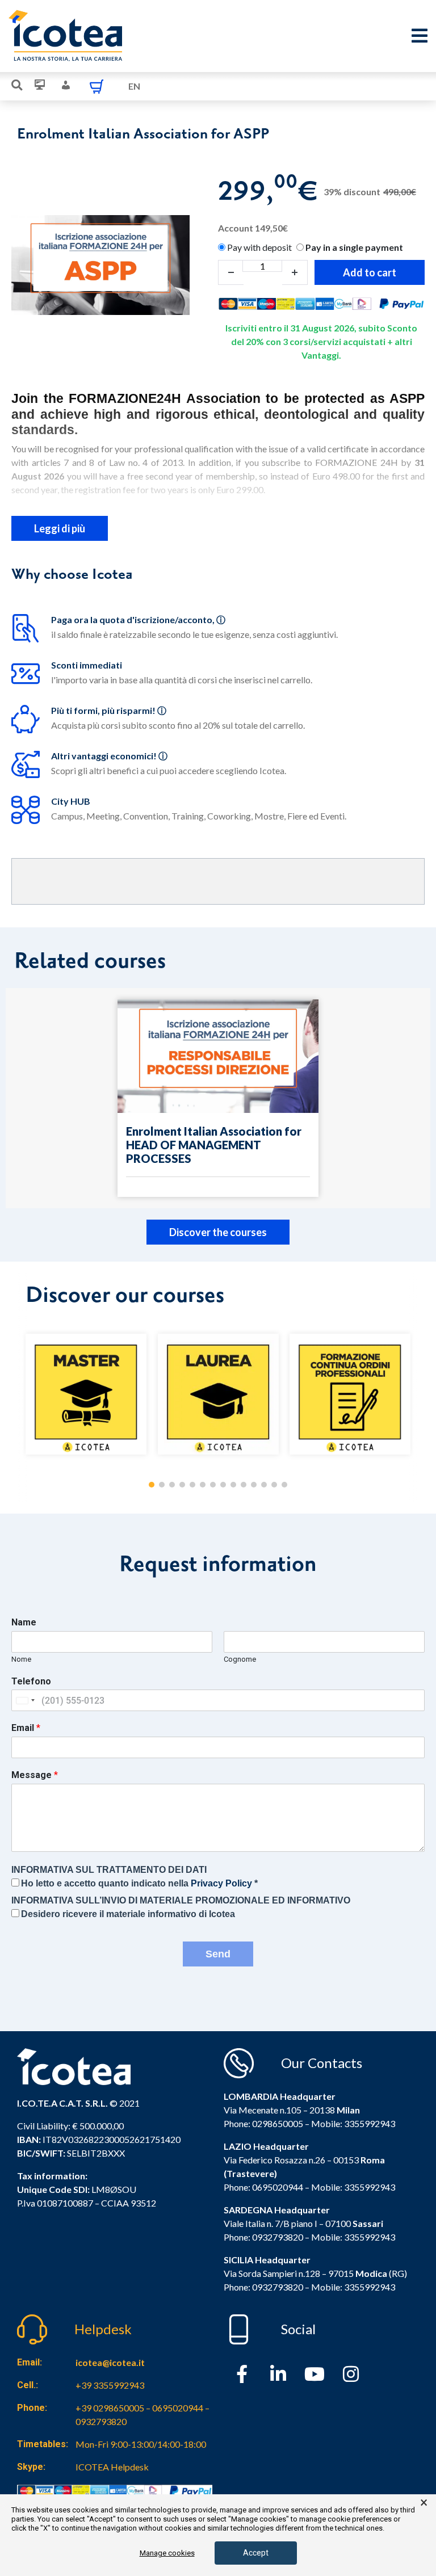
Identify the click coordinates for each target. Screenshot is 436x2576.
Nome (21, 1659)
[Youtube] (315, 2374)
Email (26, 1728)
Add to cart (370, 272)
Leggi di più (60, 528)
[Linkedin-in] (278, 2374)
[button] (152, 1485)
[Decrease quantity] (231, 272)
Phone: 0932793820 (263, 2237)
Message (35, 1775)
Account (253, 228)
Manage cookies (167, 2553)
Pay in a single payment (354, 247)
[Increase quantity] (295, 272)
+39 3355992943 (110, 2385)
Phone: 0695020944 (263, 2187)
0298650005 (278, 2123)
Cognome (240, 1659)
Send (218, 1954)
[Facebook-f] (242, 2374)
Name (24, 1622)
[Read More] (218, 1098)
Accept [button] (256, 2553)
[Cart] (97, 86)
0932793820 (278, 2287)
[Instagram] (351, 2374)
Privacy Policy (221, 1883)
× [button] (424, 2503)
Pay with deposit (259, 247)
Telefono (31, 1681)
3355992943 (370, 2123)
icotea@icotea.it (110, 2362)
